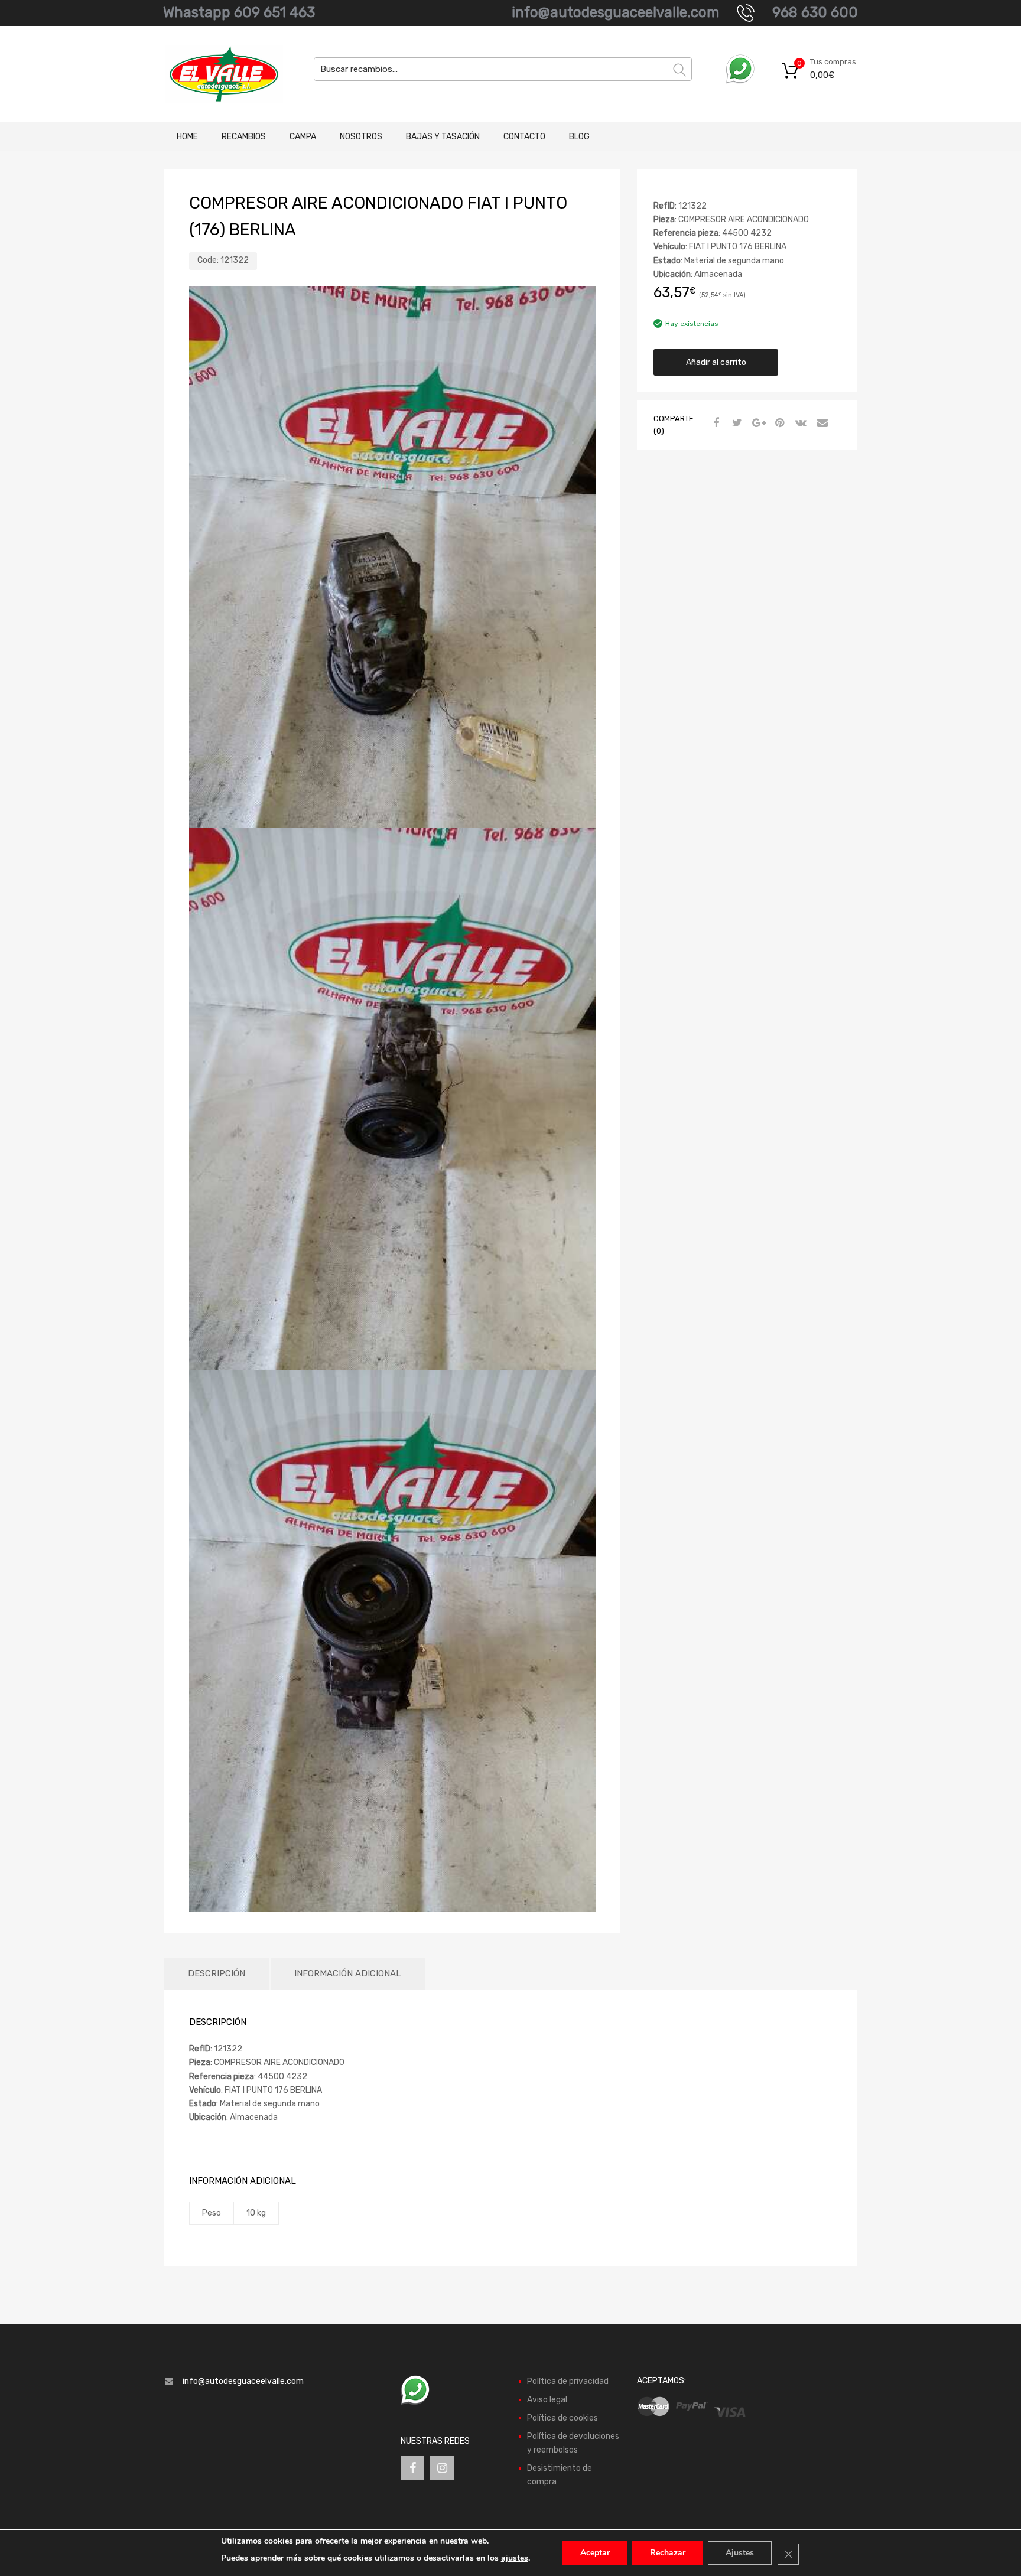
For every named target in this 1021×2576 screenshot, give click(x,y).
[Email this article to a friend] (821, 424)
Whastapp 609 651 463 (239, 12)
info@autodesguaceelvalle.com (615, 12)
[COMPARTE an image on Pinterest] (778, 424)
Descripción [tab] (217, 1973)
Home (187, 137)
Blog (579, 137)
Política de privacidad (568, 2381)
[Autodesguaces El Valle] (215, 74)
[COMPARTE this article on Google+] (757, 424)
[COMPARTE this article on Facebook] (714, 424)
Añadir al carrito (716, 362)
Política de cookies (562, 2418)
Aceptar (595, 2553)
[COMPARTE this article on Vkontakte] (799, 424)
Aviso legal (547, 2400)
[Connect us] (412, 2468)
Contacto (524, 137)
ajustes (515, 2558)
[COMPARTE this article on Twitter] (736, 424)
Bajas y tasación (443, 137)
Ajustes (740, 2553)
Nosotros (361, 137)
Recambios (244, 137)
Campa (303, 137)
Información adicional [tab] (348, 1973)
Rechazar (668, 2553)
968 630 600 (815, 12)
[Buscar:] (503, 69)
